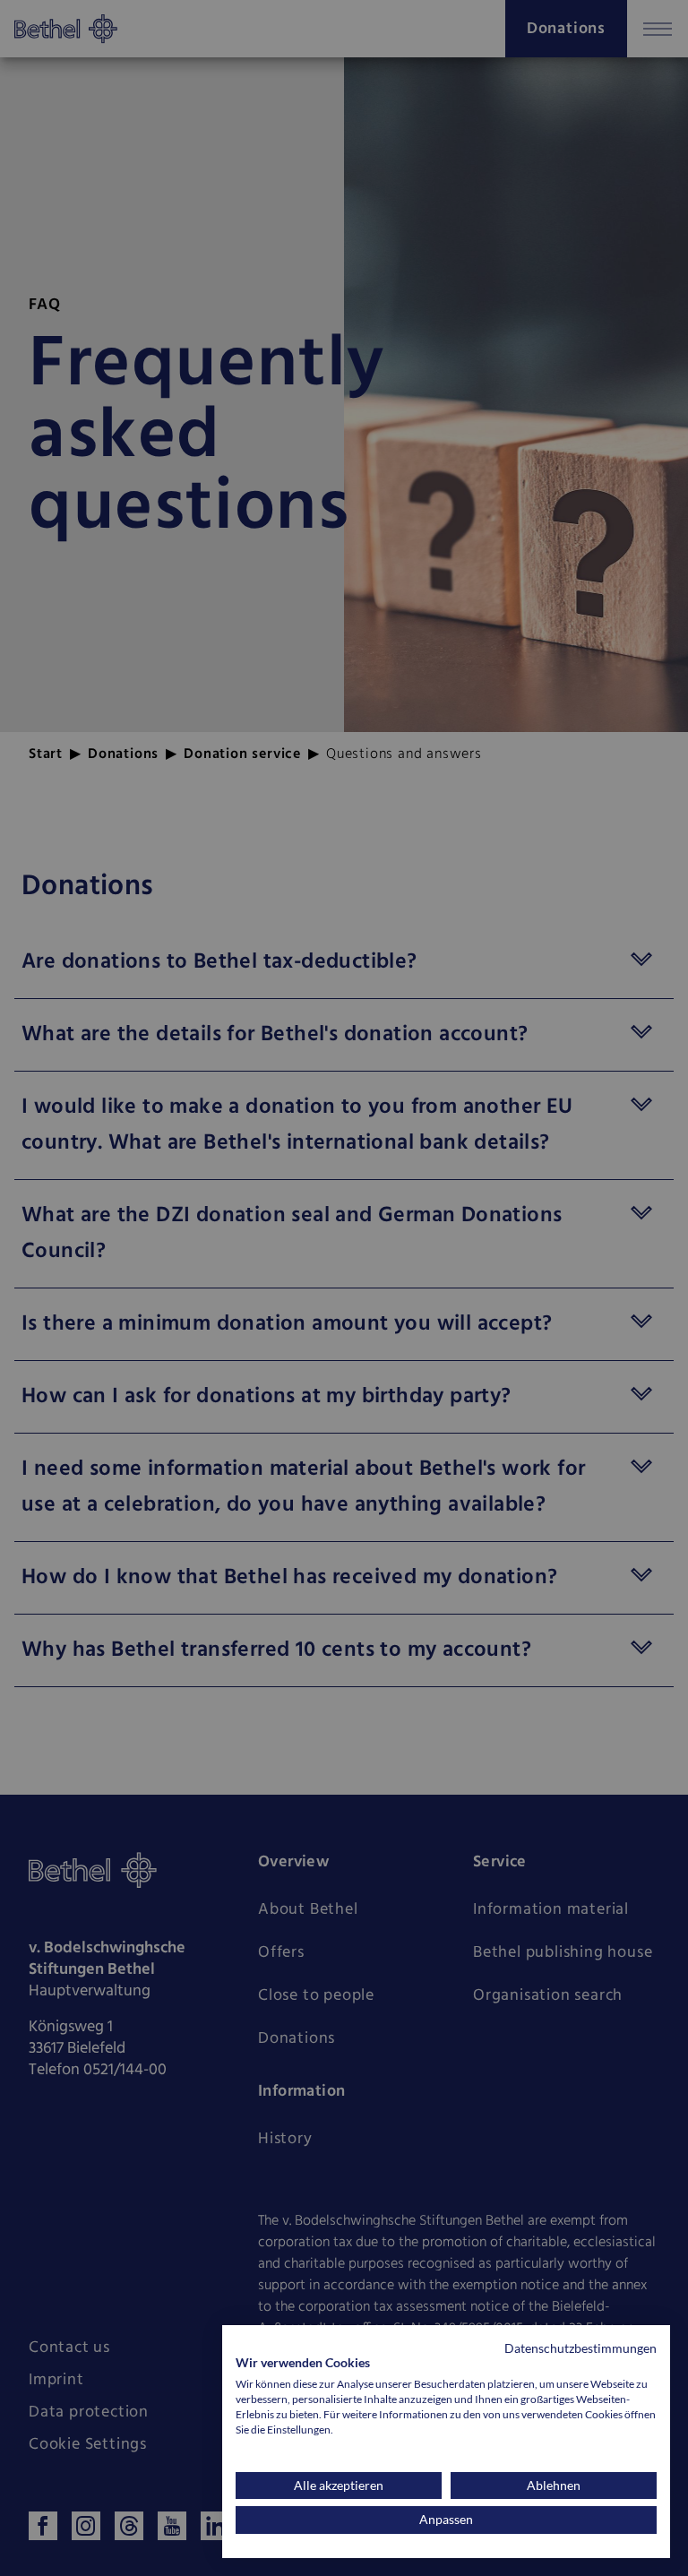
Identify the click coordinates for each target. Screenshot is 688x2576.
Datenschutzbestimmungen (580, 2348)
